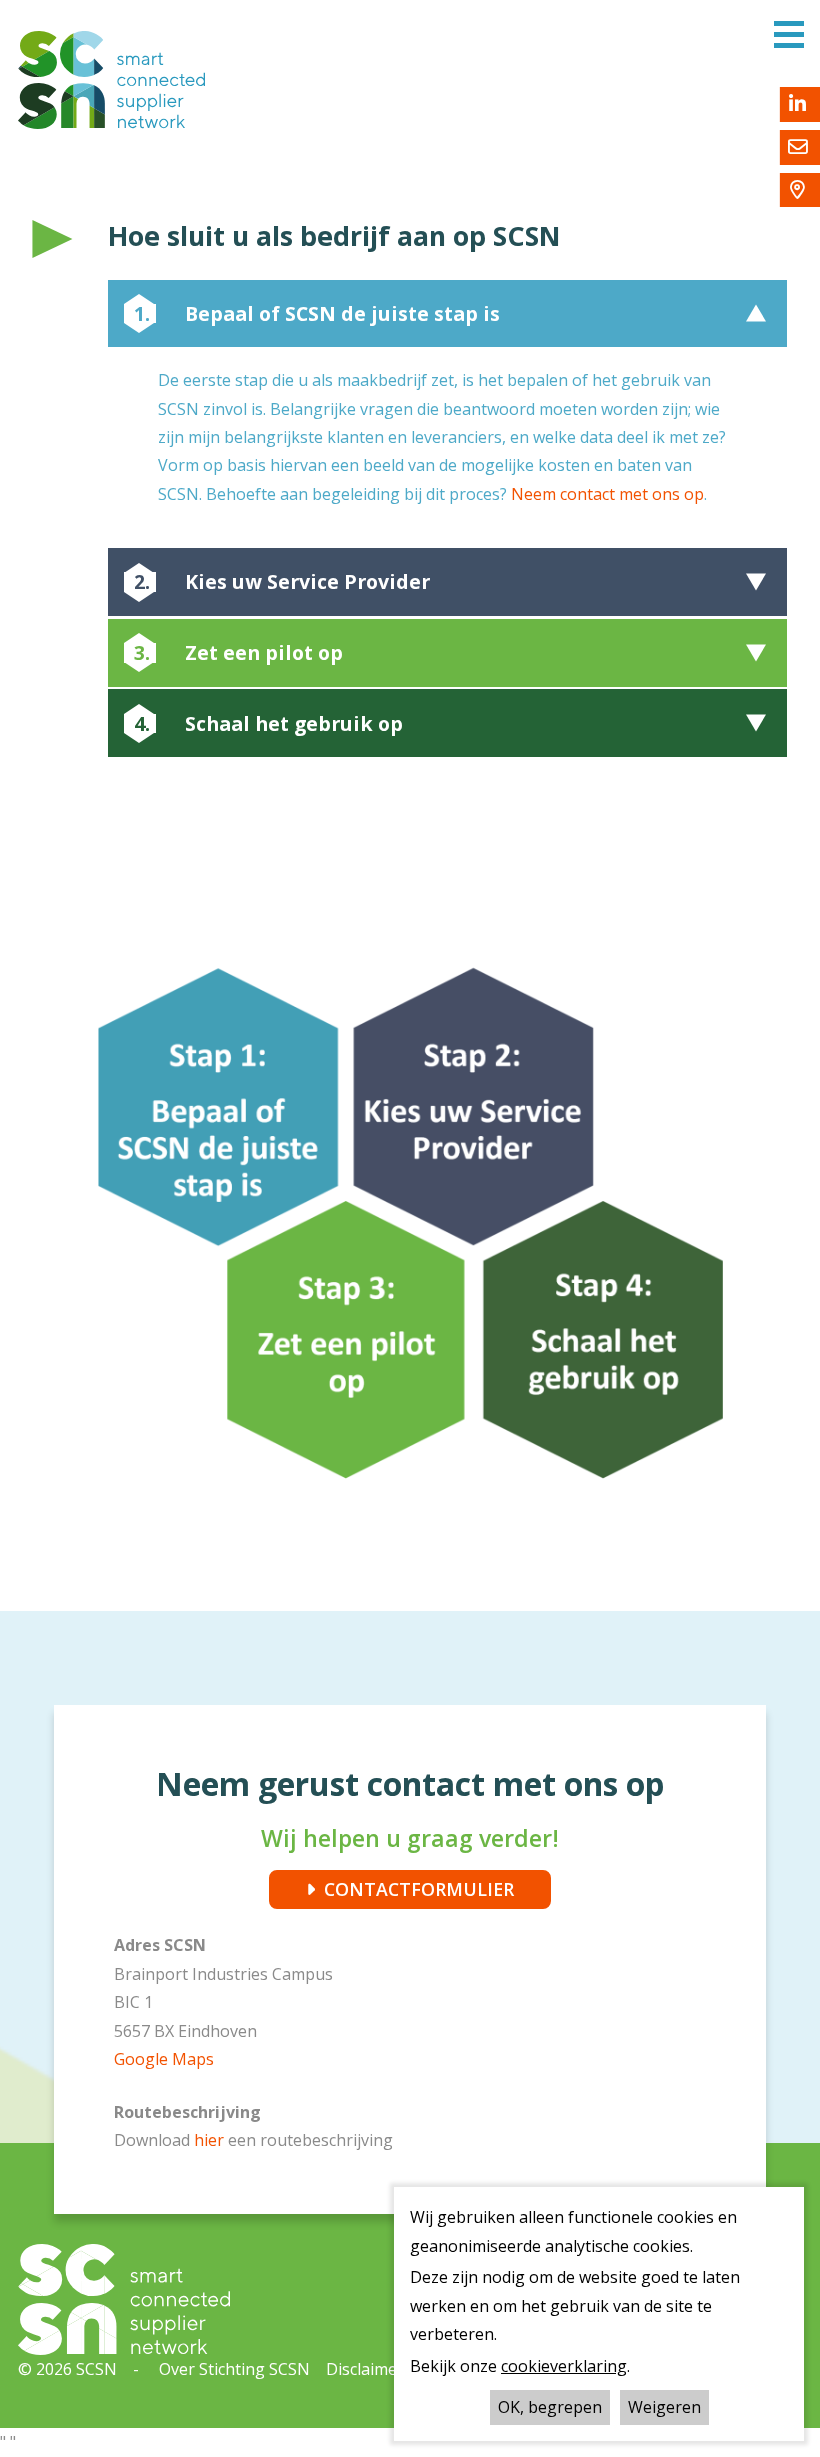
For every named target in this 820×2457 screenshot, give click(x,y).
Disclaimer (365, 2369)
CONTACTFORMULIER (419, 1889)
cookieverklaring (564, 2366)
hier (211, 2140)
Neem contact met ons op (607, 494)
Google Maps (164, 2059)
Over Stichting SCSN (234, 2369)
